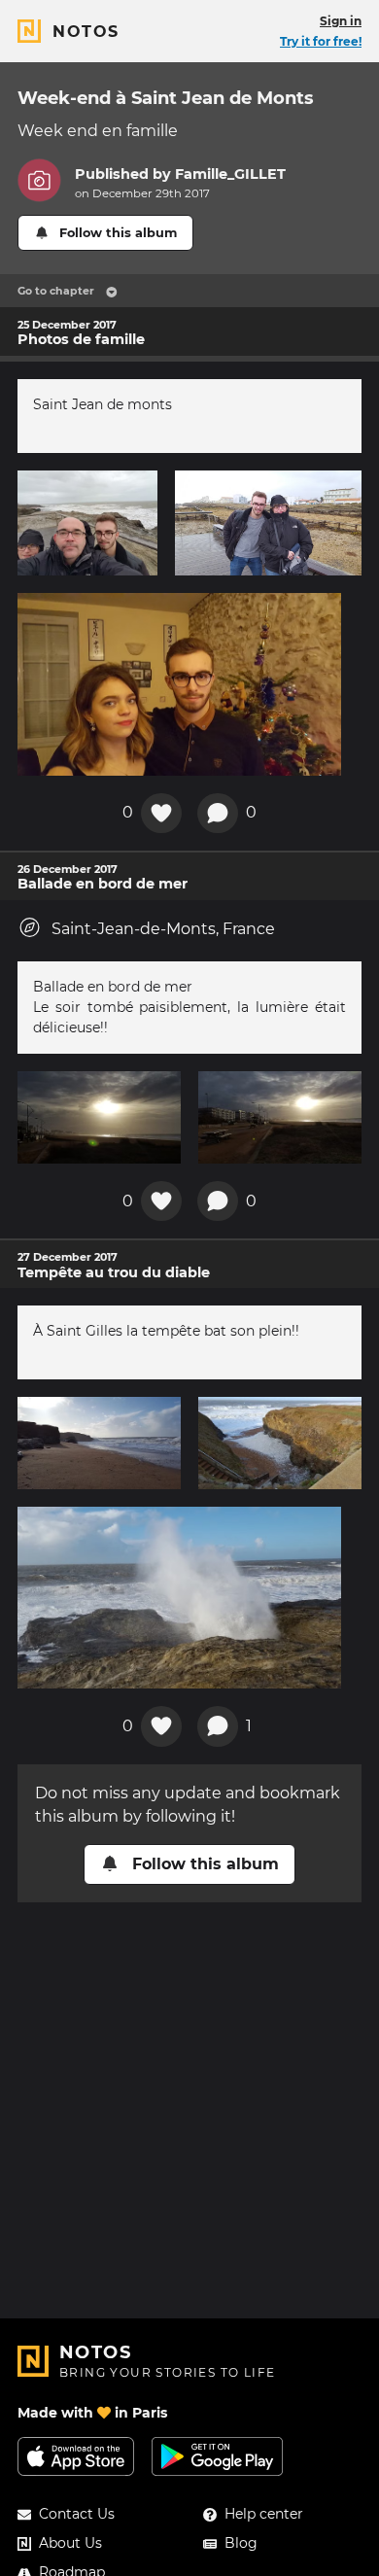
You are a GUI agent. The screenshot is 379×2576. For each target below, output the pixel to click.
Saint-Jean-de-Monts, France (163, 929)
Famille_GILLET (230, 174)
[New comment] (218, 814)
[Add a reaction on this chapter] (161, 814)
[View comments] (218, 1726)
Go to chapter (56, 291)
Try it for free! (321, 41)
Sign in (341, 21)
